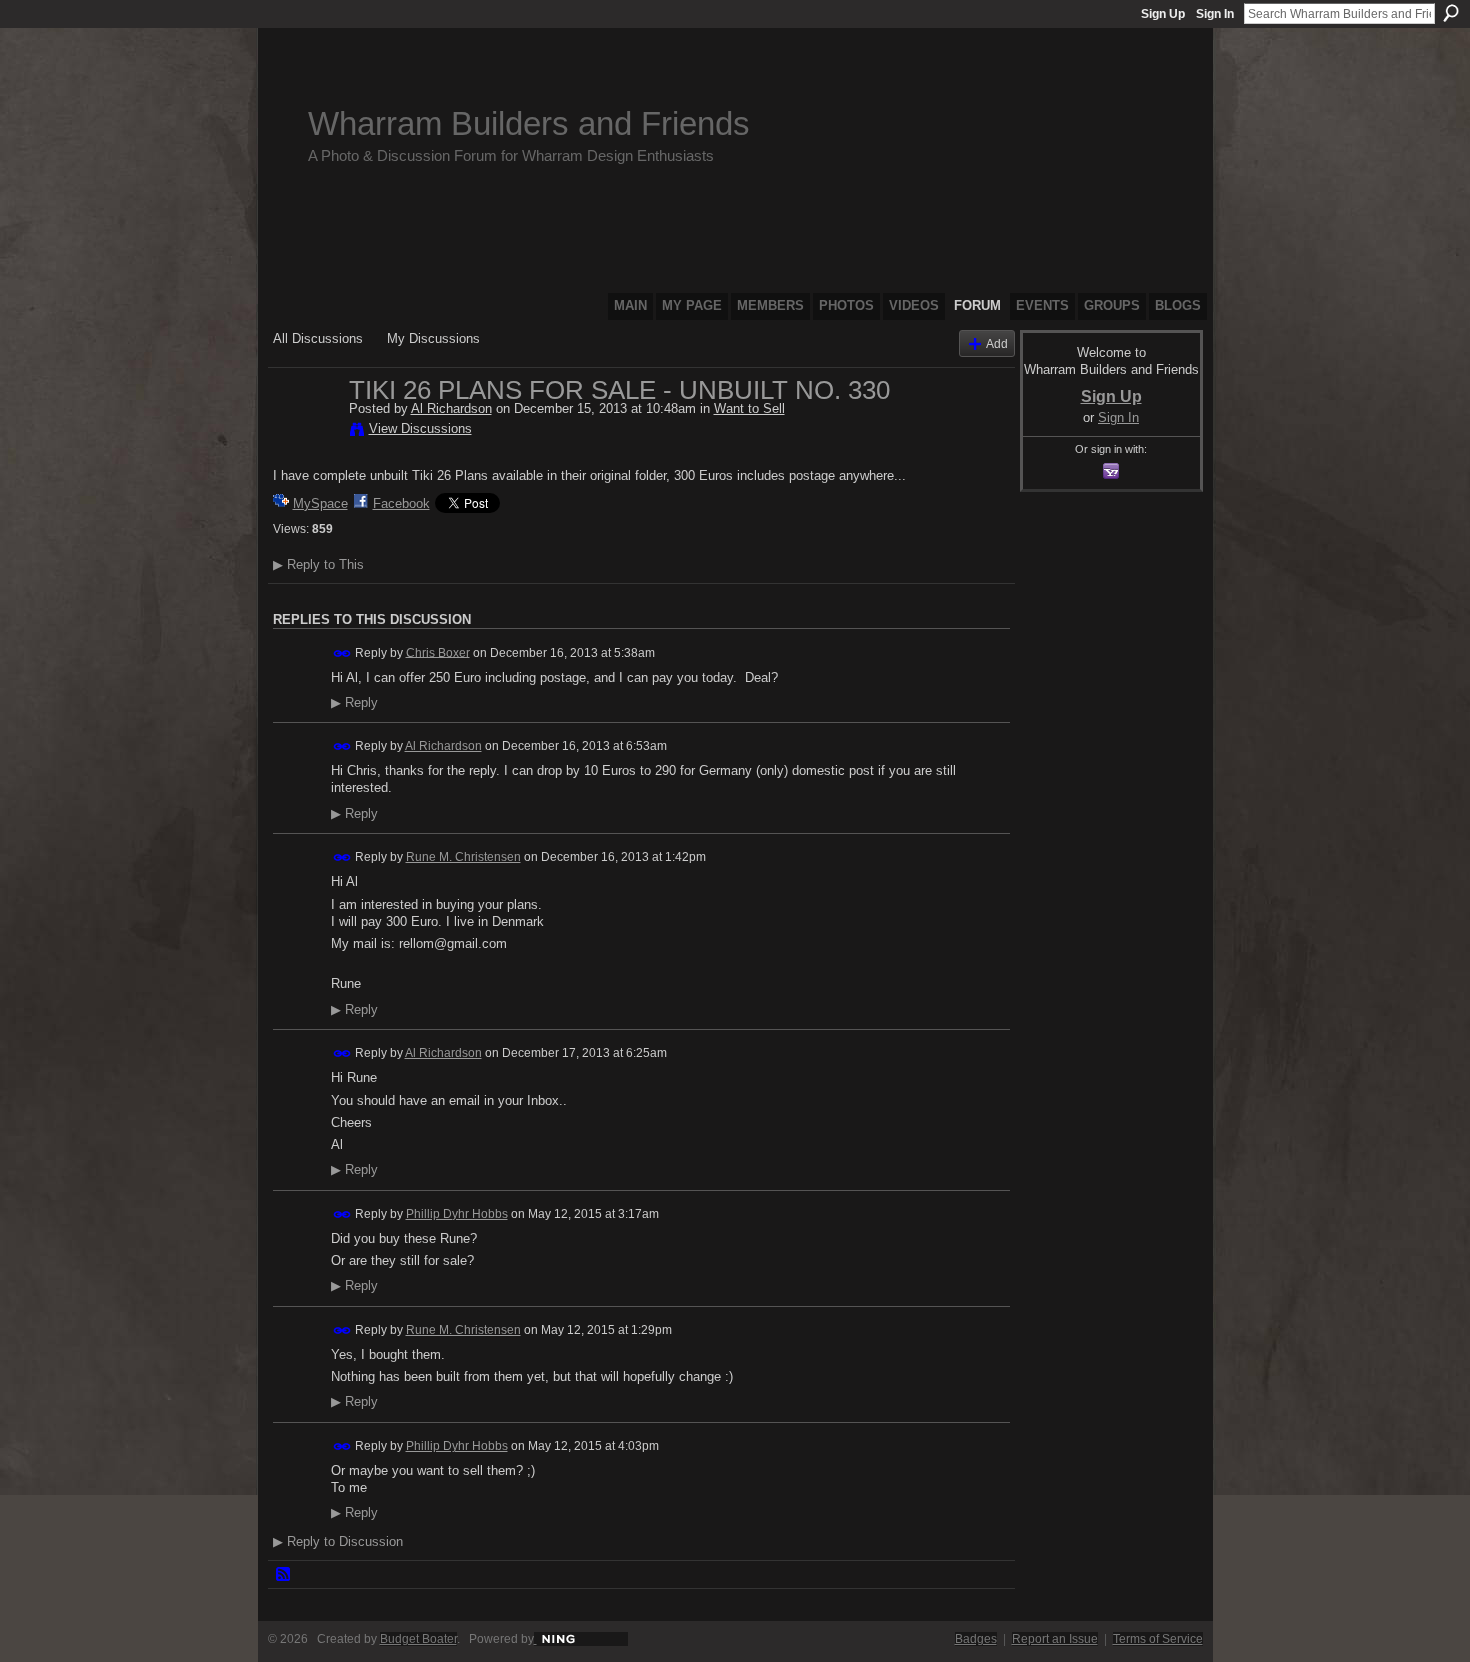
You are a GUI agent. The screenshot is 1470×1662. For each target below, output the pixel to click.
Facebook (401, 503)
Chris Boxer (438, 652)
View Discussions (420, 428)
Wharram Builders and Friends (529, 123)
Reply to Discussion (338, 1541)
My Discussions (433, 338)
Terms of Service (1158, 1639)
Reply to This (318, 564)
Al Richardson (451, 408)
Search (1451, 13)
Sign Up (1163, 14)
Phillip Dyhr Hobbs (457, 1214)
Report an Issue (1055, 1639)
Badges (976, 1639)
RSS (284, 1575)
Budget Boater (418, 1639)
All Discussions (318, 338)
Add (997, 343)
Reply (354, 703)
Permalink (342, 653)
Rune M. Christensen (463, 857)
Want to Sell (749, 408)
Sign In (1215, 14)
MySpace (320, 503)
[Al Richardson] (305, 432)
